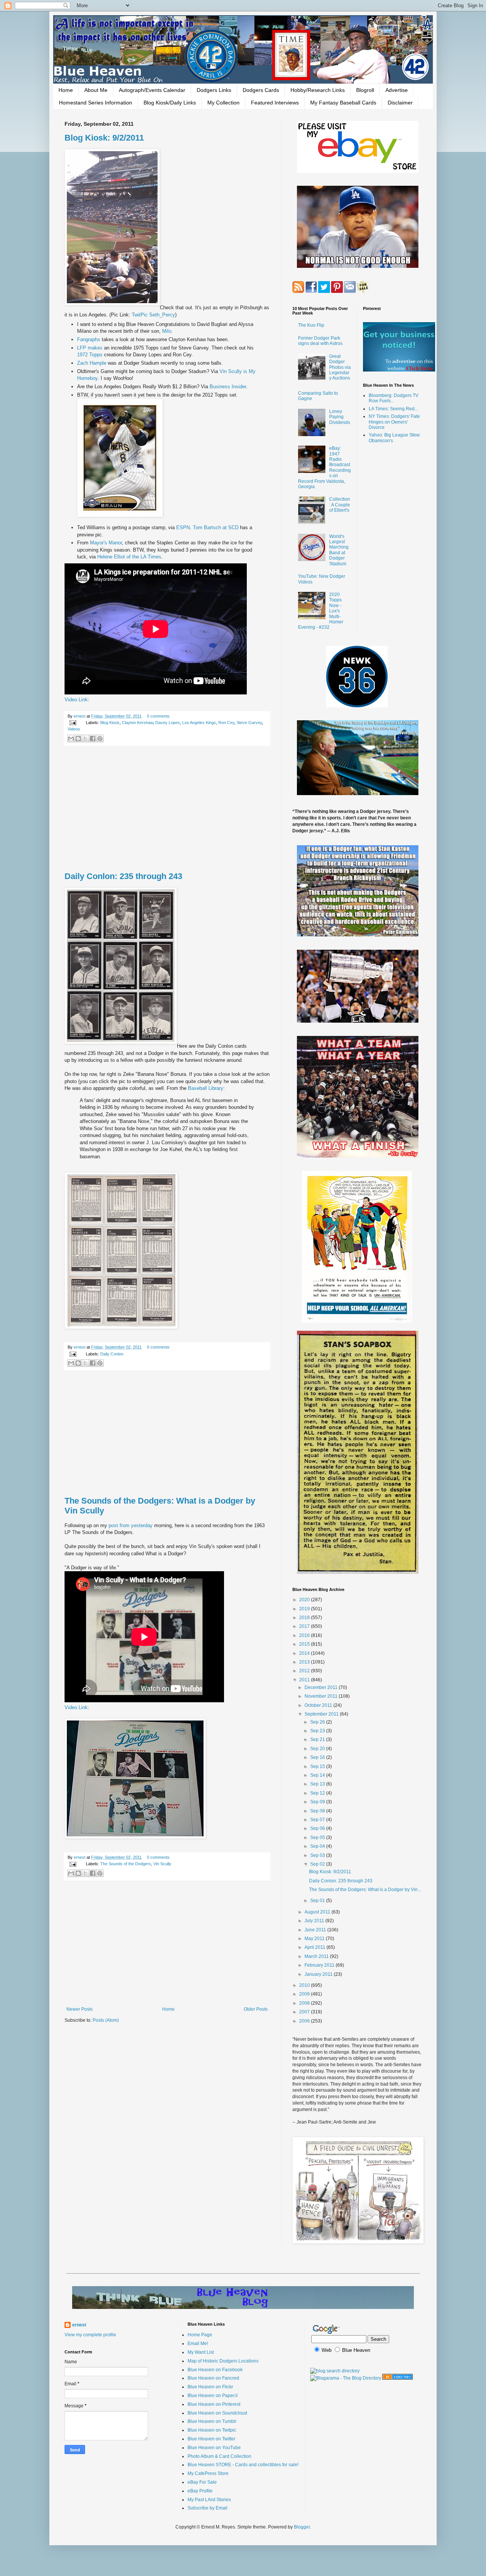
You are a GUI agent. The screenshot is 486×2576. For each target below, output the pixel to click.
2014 (305, 1653)
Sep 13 (318, 1784)
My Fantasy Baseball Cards (343, 103)
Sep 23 (318, 1731)
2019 (305, 1609)
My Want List (201, 2352)
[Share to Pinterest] (100, 738)
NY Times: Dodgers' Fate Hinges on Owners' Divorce (394, 422)
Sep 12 (318, 1793)
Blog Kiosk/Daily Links (170, 103)
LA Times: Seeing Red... (393, 409)
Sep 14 (318, 1775)
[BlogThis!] (78, 738)
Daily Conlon (112, 1354)
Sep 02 (318, 1864)
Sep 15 (318, 1766)
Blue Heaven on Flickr (210, 2387)
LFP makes (91, 348)
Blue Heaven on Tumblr (212, 2421)
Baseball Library (206, 1088)
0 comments (158, 716)
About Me (96, 90)
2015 (305, 1644)
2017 (305, 1626)
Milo (167, 331)
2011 (305, 1680)
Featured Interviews (275, 103)
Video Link (76, 700)
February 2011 (320, 1965)
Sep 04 (318, 1846)
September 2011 (322, 1714)
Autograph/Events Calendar (152, 90)
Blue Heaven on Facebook (215, 2370)
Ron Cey (226, 723)
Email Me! (198, 2344)
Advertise (397, 90)
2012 (305, 1671)
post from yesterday (131, 1525)
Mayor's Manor (106, 543)
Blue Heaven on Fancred (213, 2378)
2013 (305, 1662)
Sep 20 (318, 1749)
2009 (305, 1994)
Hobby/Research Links (318, 90)
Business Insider (228, 387)
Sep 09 (318, 1802)
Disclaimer (400, 103)
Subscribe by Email (207, 2508)
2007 (305, 2012)
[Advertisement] (167, 809)
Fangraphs (89, 339)
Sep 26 (318, 1722)
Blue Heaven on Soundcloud (217, 2413)
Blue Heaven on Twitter (211, 2439)
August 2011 (318, 1912)
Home (66, 90)
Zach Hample (92, 363)
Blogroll (365, 90)
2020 (305, 1600)
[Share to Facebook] (93, 738)
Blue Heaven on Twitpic (212, 2430)
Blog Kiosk (110, 723)
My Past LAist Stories (209, 2500)
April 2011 (316, 1947)
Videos (74, 729)
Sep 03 (318, 1855)
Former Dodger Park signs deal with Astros (320, 341)
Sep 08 (318, 1811)
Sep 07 (318, 1820)
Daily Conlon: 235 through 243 (123, 876)
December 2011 (322, 1687)
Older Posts (256, 2009)
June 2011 (316, 1930)
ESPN (183, 527)
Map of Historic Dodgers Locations (223, 2361)
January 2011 (319, 1974)
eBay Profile (200, 2491)
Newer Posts (80, 2009)
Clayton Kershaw (137, 723)
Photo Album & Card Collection (219, 2456)
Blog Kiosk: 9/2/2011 (104, 138)
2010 (305, 1985)
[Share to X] (85, 738)
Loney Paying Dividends (340, 417)
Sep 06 (318, 1828)
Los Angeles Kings (199, 723)
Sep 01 (318, 1901)
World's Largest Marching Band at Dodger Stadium (339, 550)
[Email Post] (73, 723)
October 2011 (319, 1705)
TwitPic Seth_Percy (153, 315)
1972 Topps (90, 355)
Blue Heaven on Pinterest (214, 2404)
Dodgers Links (214, 90)
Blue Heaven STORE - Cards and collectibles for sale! (243, 2465)
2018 (305, 1618)
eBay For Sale (202, 2482)
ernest (80, 716)
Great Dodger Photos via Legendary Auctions (340, 367)
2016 (305, 1635)
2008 (305, 2003)
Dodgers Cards (261, 90)
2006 (305, 2021)
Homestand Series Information (95, 103)
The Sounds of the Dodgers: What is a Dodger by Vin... (365, 1890)
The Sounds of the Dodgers (126, 1864)
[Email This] (71, 738)
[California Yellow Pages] (398, 2378)
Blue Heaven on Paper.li (213, 2396)
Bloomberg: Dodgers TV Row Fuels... (394, 398)
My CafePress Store (208, 2473)
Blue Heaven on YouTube (214, 2448)
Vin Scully (162, 1864)
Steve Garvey (249, 723)
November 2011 (322, 1696)
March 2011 (317, 1956)
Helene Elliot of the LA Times (129, 557)
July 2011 (315, 1921)
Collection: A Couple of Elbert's (340, 505)
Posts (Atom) (106, 2020)
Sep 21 (318, 1739)
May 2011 (315, 1939)
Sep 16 (318, 1757)
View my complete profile (90, 2335)
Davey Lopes (168, 723)
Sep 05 (318, 1838)
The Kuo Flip (311, 325)
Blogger (302, 2527)
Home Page (200, 2335)
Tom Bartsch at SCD (216, 527)
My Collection (223, 103)
